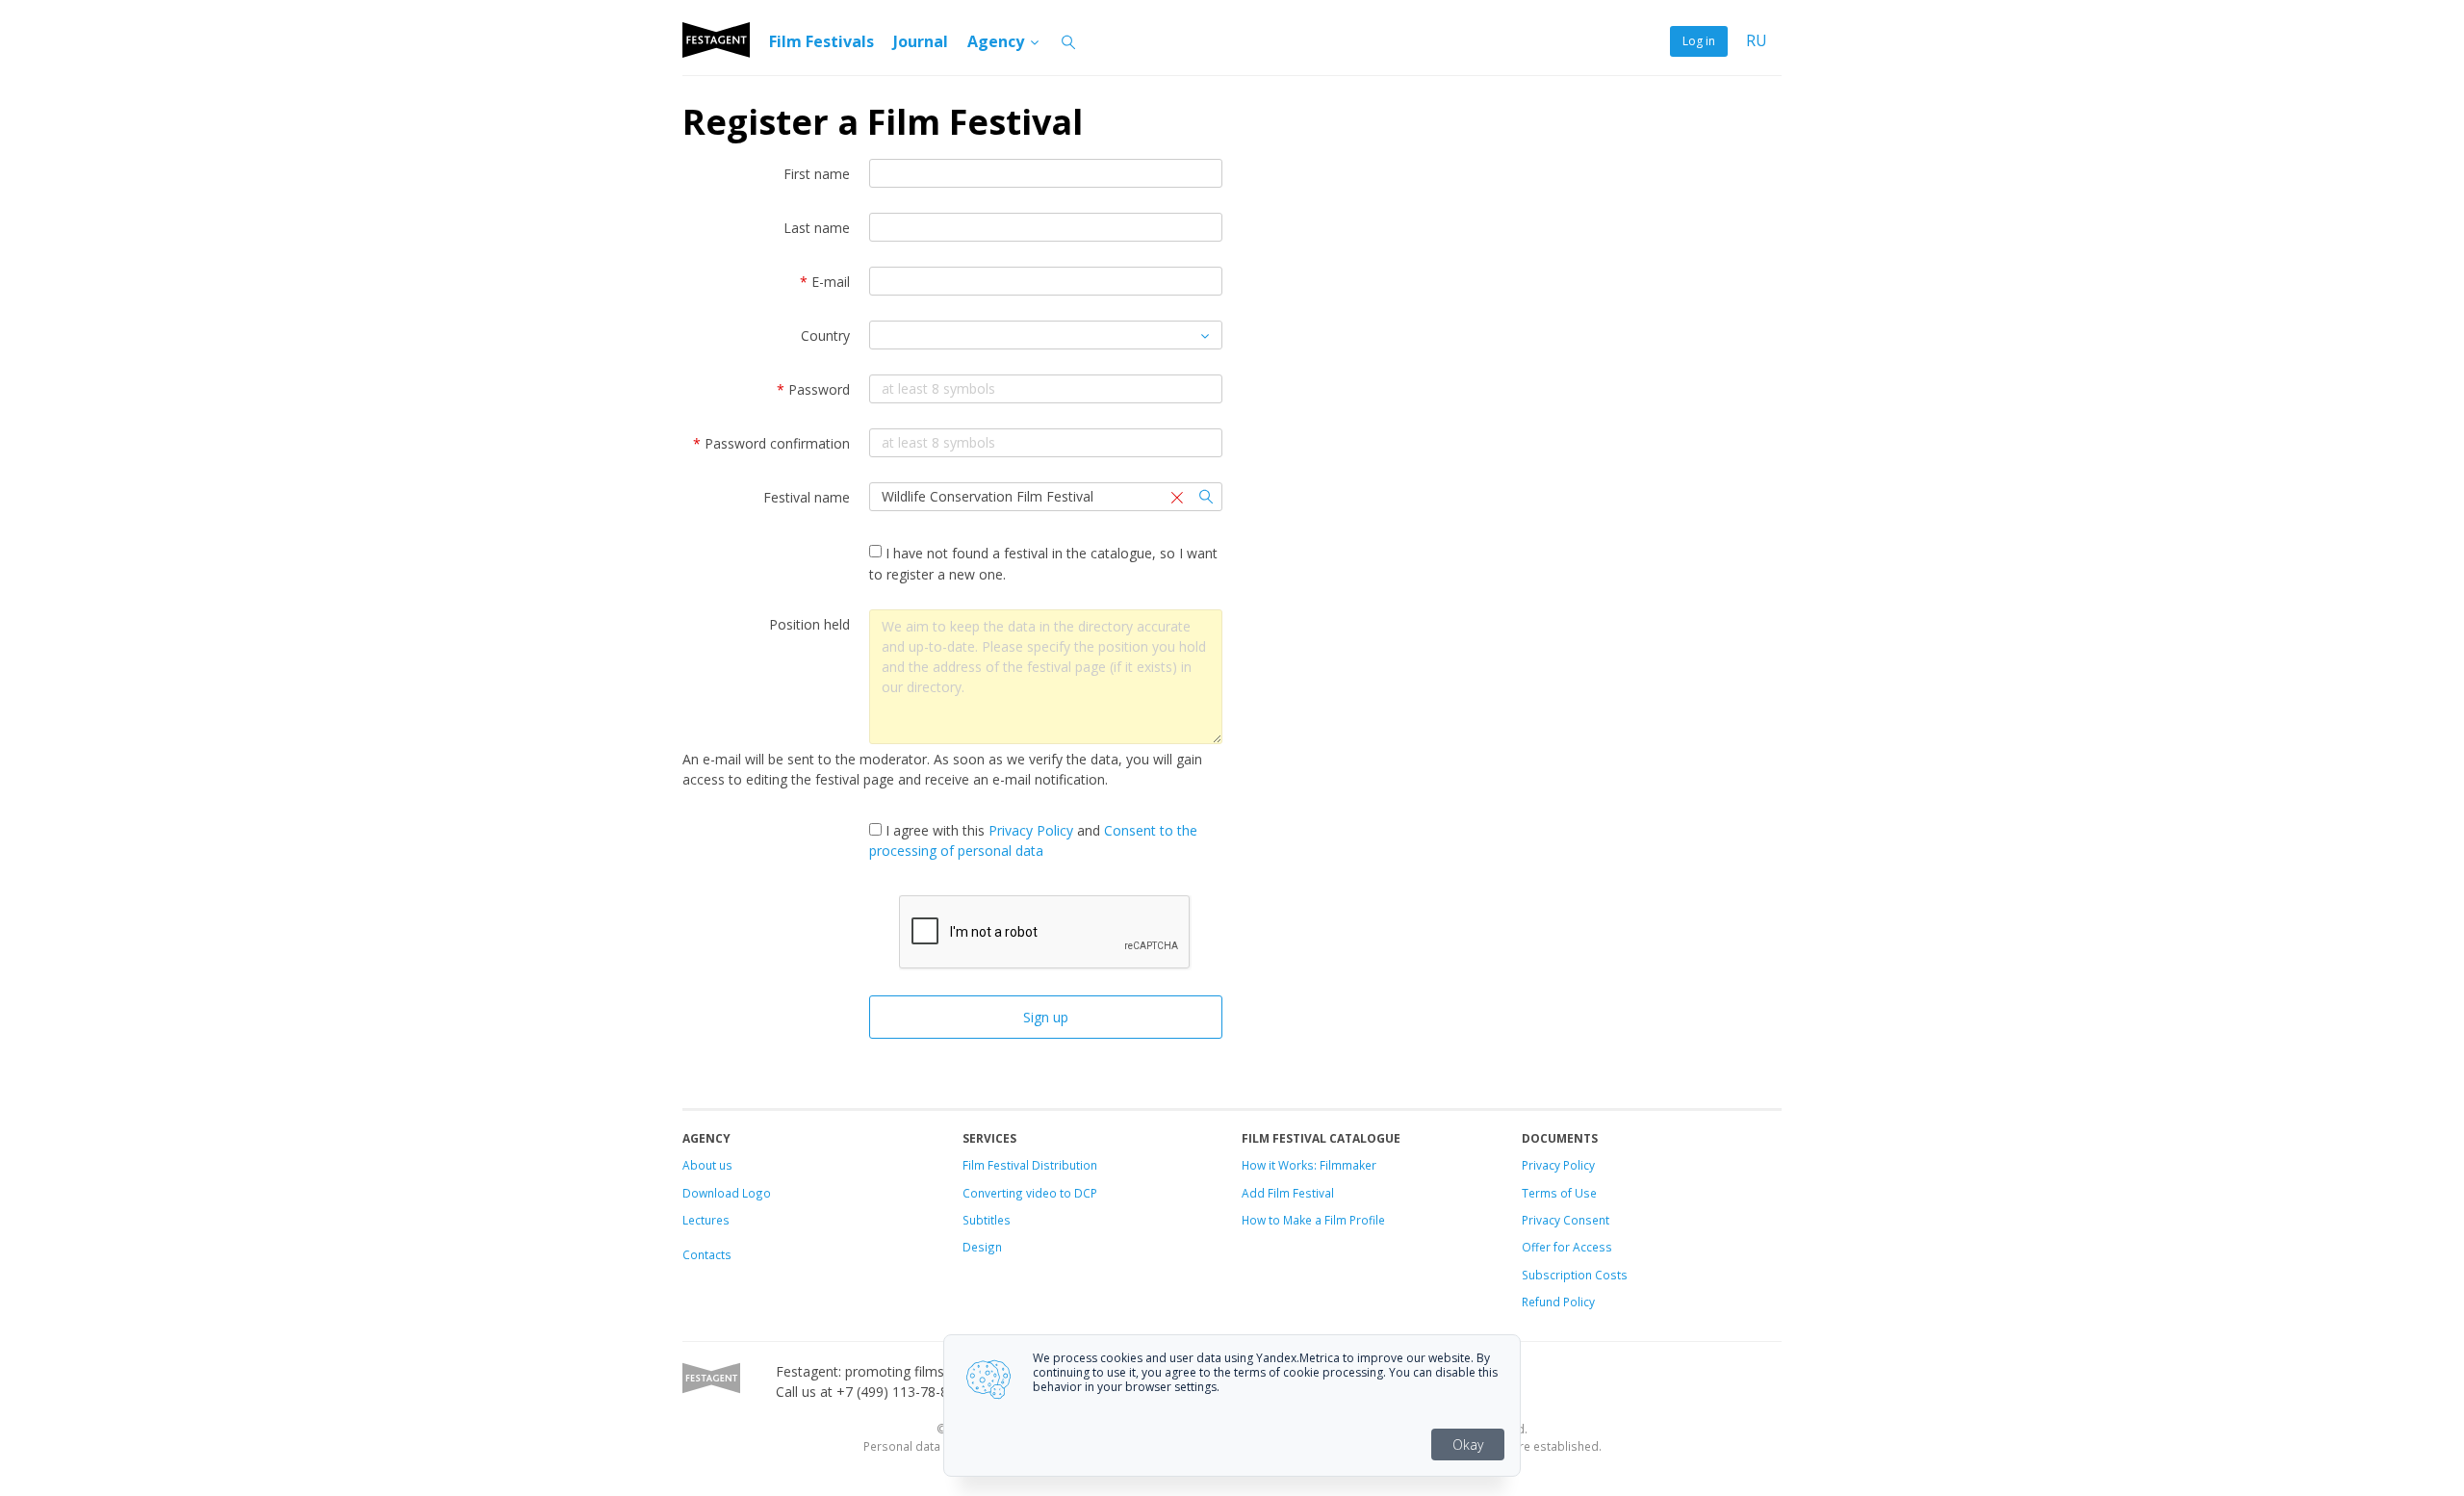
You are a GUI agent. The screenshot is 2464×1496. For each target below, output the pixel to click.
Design (982, 1247)
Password (813, 389)
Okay (1468, 1444)
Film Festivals (821, 41)
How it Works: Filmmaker (1309, 1165)
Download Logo (727, 1193)
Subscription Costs (1575, 1275)
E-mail (825, 282)
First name (817, 174)
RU (1757, 41)
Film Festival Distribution (1030, 1165)
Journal (921, 41)
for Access (1581, 1247)
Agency (998, 41)
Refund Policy (1558, 1302)
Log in (1699, 41)
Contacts (707, 1254)
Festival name (807, 497)
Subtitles (987, 1220)
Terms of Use (1559, 1193)
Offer (1536, 1247)
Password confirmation (771, 443)
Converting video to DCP (1030, 1193)
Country (825, 335)
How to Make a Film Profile (1313, 1220)
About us (707, 1165)
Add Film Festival (1288, 1193)
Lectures (706, 1220)
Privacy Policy (1031, 830)
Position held (809, 624)
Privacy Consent (1566, 1220)
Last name (817, 228)
